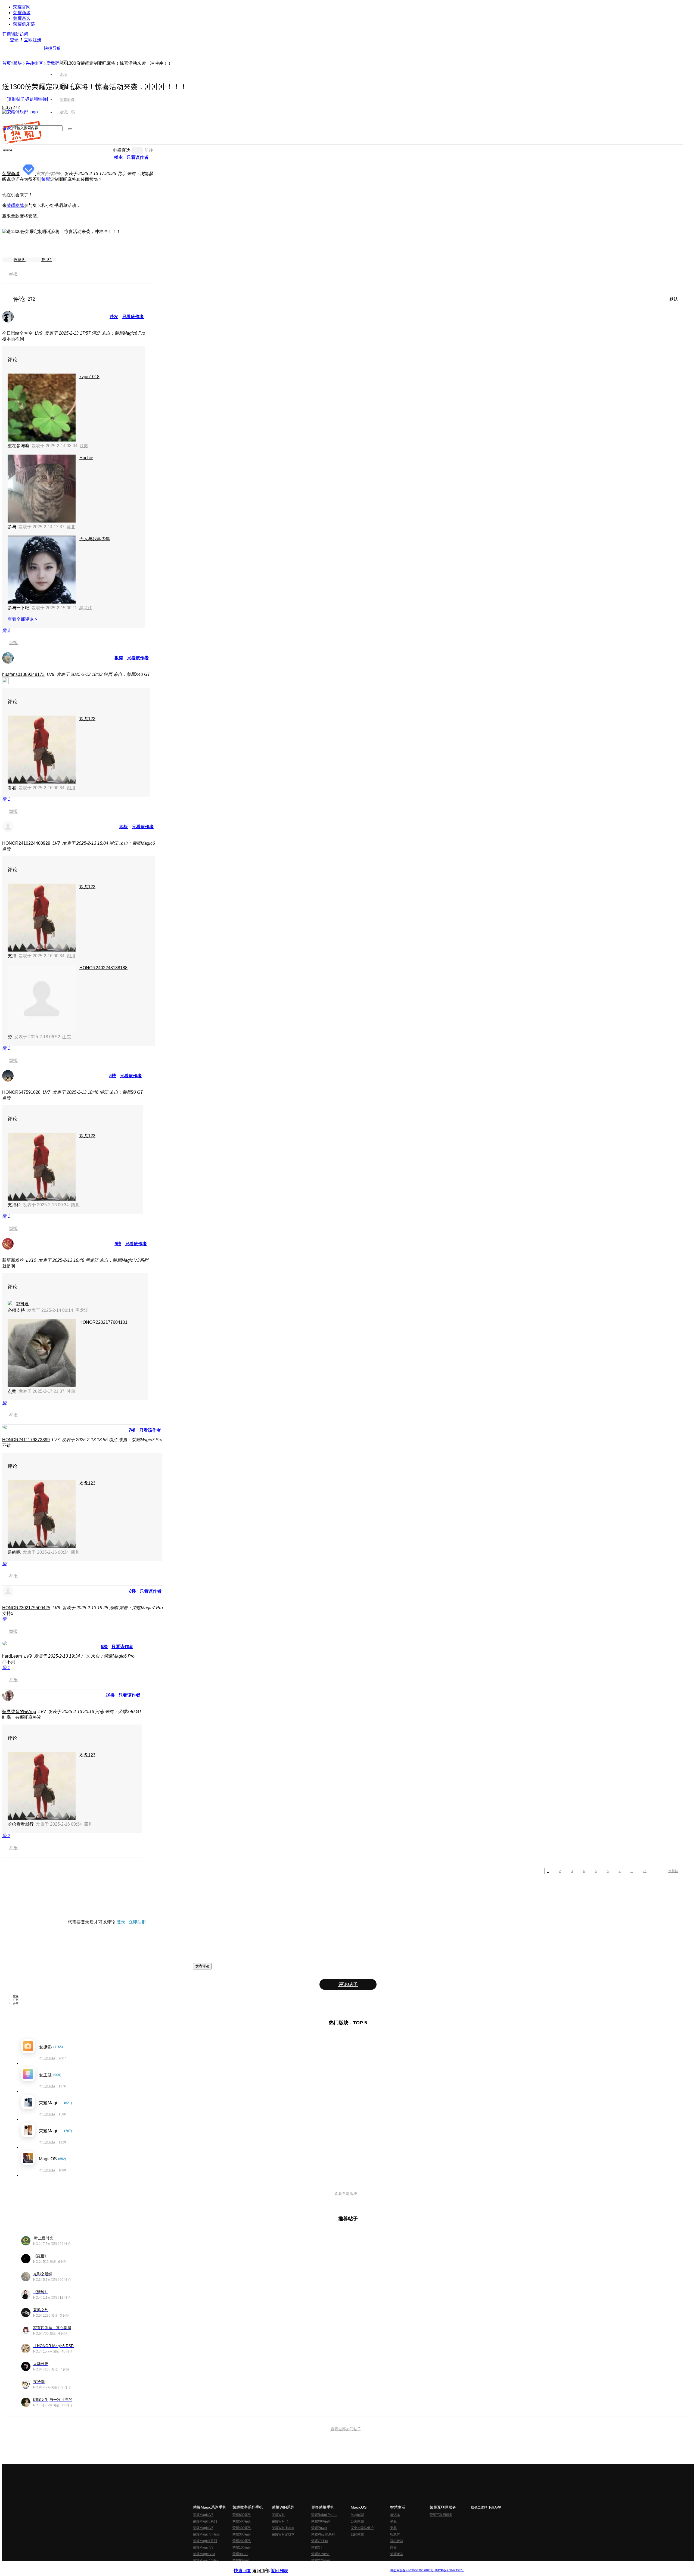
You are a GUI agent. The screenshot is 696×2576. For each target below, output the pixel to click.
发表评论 (202, 1966)
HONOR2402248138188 (103, 968)
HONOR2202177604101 (103, 1322)
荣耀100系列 (242, 2547)
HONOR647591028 (21, 1092)
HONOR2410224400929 (26, 843)
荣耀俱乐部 (24, 24)
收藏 (19, 260)
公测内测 (357, 2521)
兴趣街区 (34, 63)
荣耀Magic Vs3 (204, 2554)
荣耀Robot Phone (324, 2515)
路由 (393, 2547)
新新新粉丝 (13, 1260)
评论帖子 (348, 1984)
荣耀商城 (22, 13)
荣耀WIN (278, 2515)
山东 (67, 1037)
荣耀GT (317, 2547)
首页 (63, 62)
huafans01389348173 (23, 674)
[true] (70, 129)
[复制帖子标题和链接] (27, 99)
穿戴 (393, 2528)
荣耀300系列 (242, 2534)
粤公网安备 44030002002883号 (412, 2570)
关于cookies (315, 2566)
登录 (14, 40)
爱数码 (53, 63)
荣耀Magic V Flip (205, 2561)
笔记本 (395, 2515)
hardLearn (12, 1656)
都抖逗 (22, 1304)
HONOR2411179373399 (26, 1440)
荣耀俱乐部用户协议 (248, 2566)
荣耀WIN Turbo (283, 2528)
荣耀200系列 (242, 2541)
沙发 (114, 317)
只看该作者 (138, 157)
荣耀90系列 (241, 2561)
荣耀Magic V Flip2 (206, 2534)
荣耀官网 (22, 7)
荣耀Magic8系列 (205, 2521)
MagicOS (358, 2515)
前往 (149, 150)
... (632, 1871)
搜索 (7, 128)
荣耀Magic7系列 (205, 2541)
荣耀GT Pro (320, 2541)
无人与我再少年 (95, 539)
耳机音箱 (397, 2541)
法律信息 (330, 2566)
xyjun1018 (89, 377)
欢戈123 (87, 719)
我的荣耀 (357, 2534)
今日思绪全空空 (17, 333)
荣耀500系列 (242, 2521)
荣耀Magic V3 (203, 2547)
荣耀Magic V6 (203, 2515)
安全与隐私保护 (362, 2528)
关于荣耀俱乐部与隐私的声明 (284, 2566)
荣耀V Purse (320, 2554)
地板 (124, 827)
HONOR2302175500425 (26, 1608)
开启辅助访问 (15, 34)
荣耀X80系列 (321, 2521)
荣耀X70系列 (321, 2561)
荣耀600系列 (242, 2515)
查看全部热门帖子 (346, 2429)
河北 (71, 527)
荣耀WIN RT (281, 2521)
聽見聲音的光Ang (19, 1712)
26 (645, 1871)
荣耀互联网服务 (441, 2515)
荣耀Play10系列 (323, 2534)
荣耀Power (319, 2528)
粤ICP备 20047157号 (449, 2570)
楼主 (119, 157)
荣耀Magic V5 (203, 2528)
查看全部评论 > (22, 619)
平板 (393, 2521)
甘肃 (71, 1391)
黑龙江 (86, 608)
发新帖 (673, 1871)
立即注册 (33, 40)
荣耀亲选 (22, 18)
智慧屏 (395, 2534)
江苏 (84, 446)
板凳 (119, 658)
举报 (13, 274)
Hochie (86, 458)
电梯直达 (122, 150)
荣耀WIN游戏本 (283, 2534)
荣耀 (46, 179)
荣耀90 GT (240, 2554)
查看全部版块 (346, 2193)
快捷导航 (52, 48)
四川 (71, 788)
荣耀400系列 (242, 2528)
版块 (18, 63)
